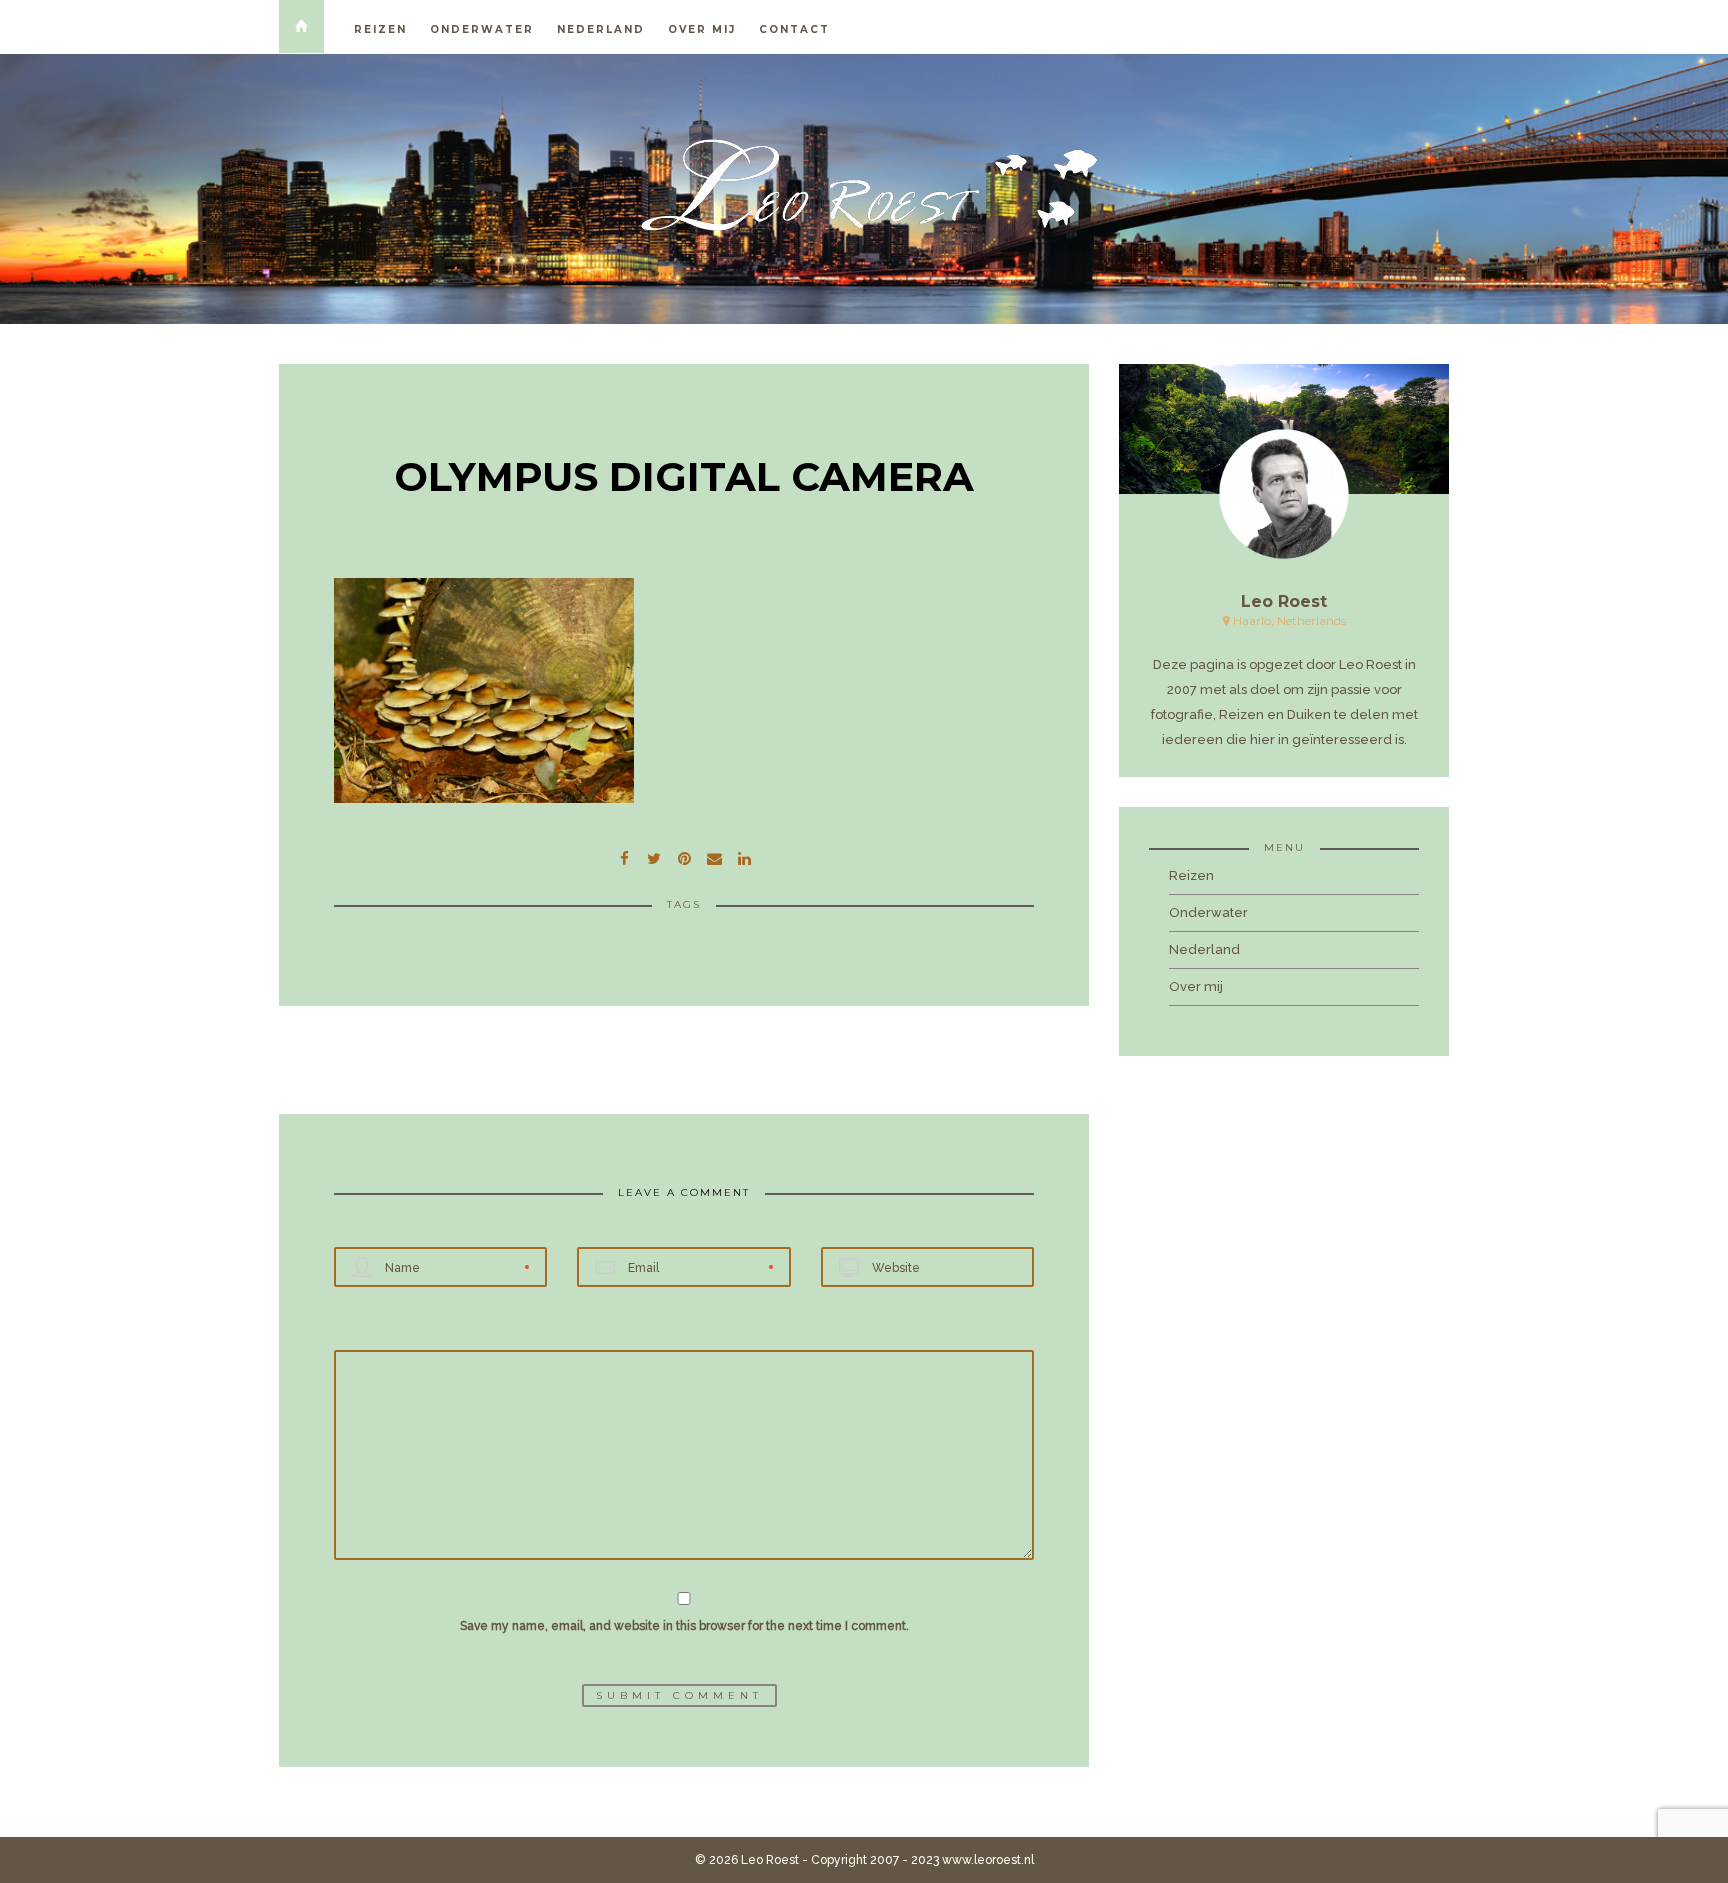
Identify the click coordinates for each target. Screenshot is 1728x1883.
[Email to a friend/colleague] (714, 856)
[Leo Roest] (864, 185)
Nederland (601, 29)
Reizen (380, 29)
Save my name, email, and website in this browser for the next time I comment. (684, 1626)
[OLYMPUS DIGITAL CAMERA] (654, 856)
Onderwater (482, 29)
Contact (794, 29)
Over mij (702, 29)
